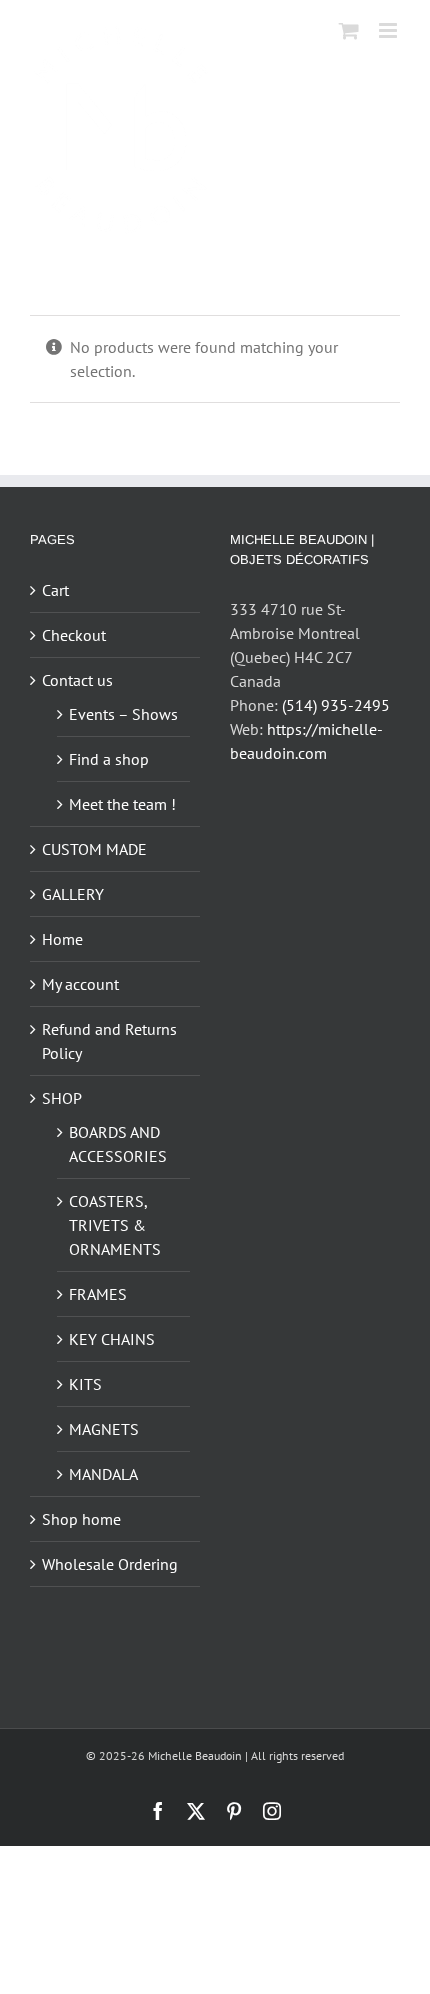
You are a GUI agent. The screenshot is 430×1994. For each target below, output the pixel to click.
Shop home (81, 1519)
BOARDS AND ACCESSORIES (118, 1144)
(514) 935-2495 (336, 705)
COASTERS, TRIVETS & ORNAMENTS (115, 1225)
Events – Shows (123, 714)
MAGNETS (104, 1429)
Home (62, 939)
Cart (55, 590)
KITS (85, 1384)
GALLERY (73, 894)
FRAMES (98, 1294)
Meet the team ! (122, 804)
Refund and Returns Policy (109, 1041)
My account (80, 984)
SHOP (62, 1098)
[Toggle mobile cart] (349, 30)
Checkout (74, 635)
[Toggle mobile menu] (389, 30)
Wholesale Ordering (110, 1564)
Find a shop (109, 759)
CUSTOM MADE (94, 849)
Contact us (77, 680)
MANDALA (103, 1474)
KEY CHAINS (112, 1339)
